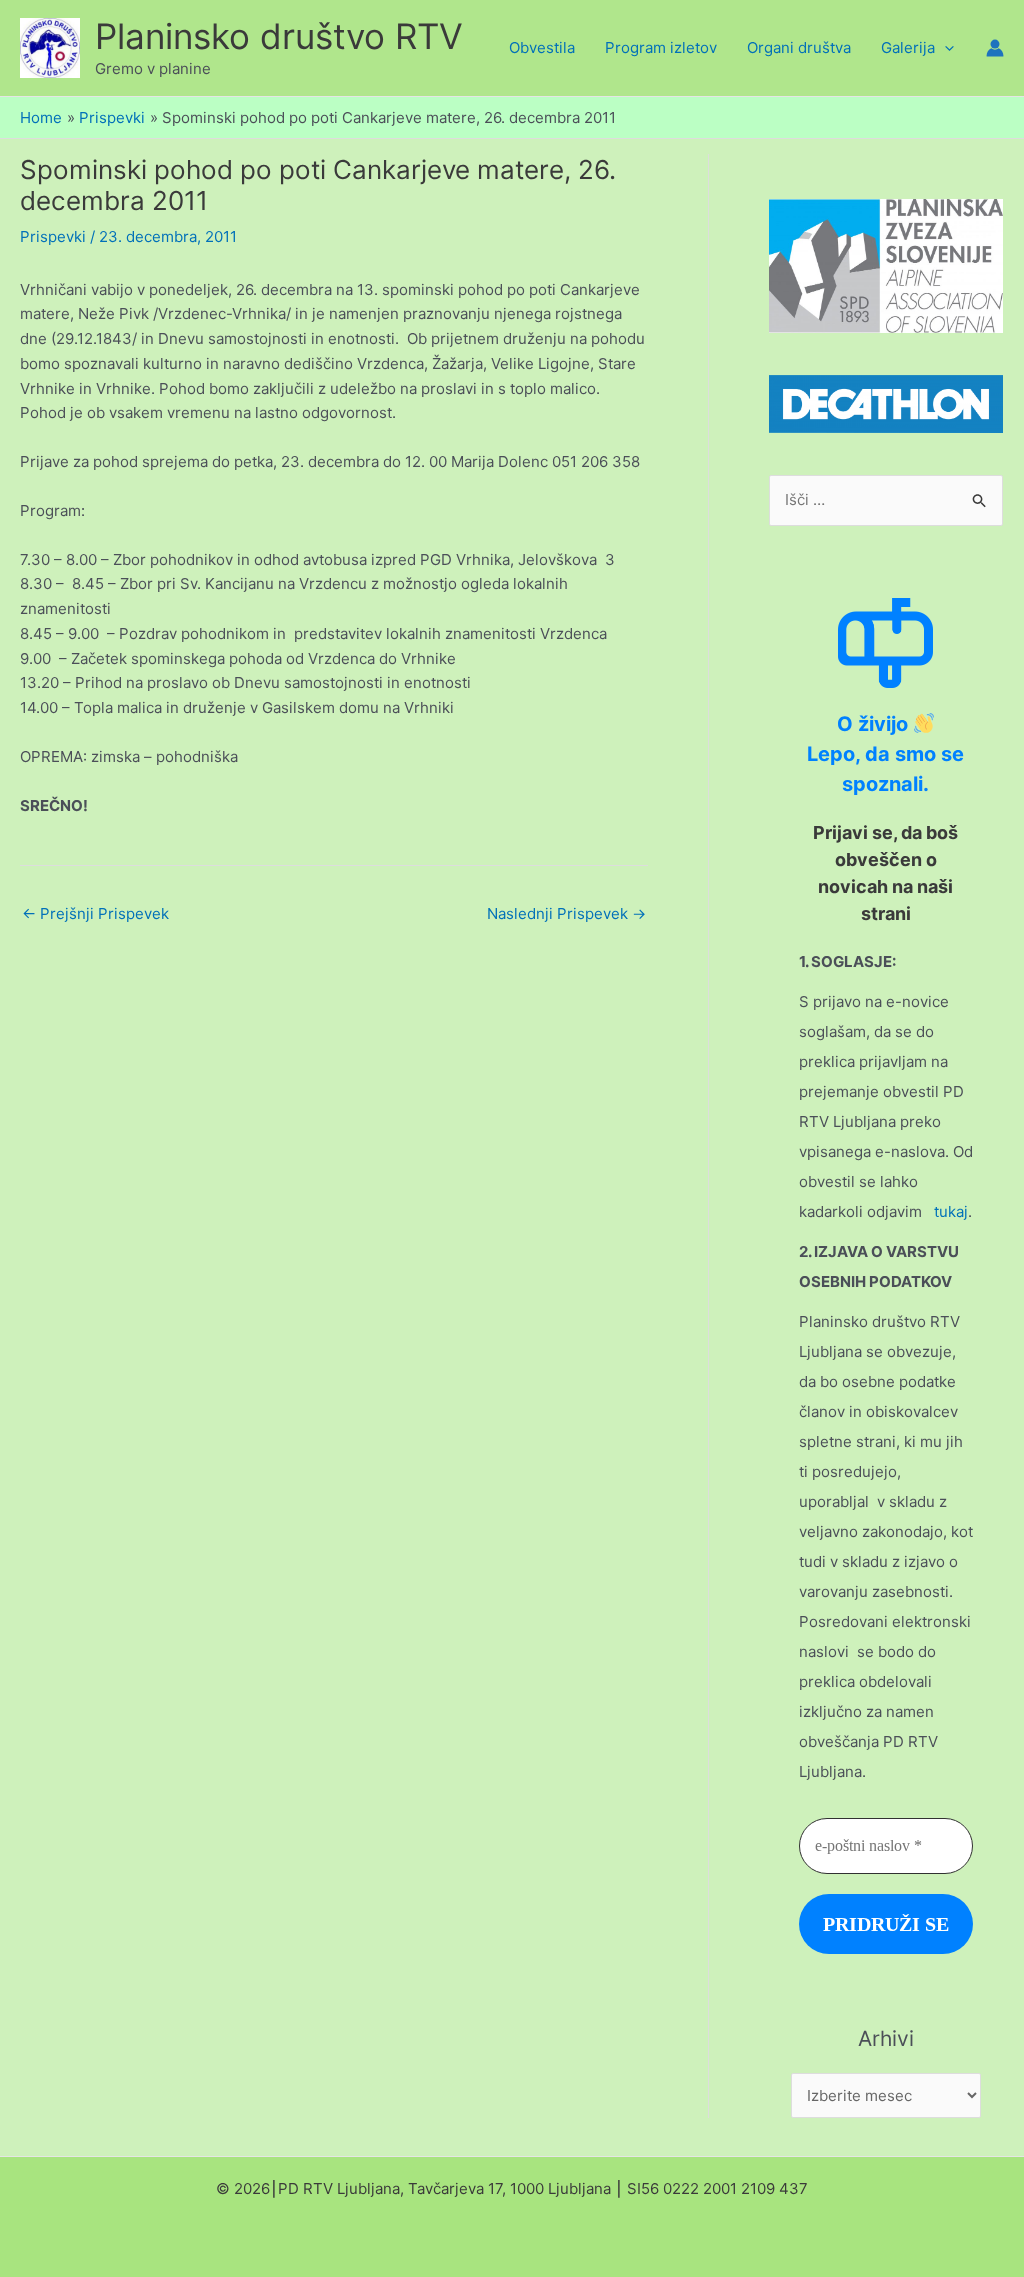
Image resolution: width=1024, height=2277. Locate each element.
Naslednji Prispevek (566, 913)
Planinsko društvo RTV (279, 36)
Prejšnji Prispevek (95, 913)
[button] (944, 48)
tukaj (951, 1211)
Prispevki (53, 236)
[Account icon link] (995, 48)
